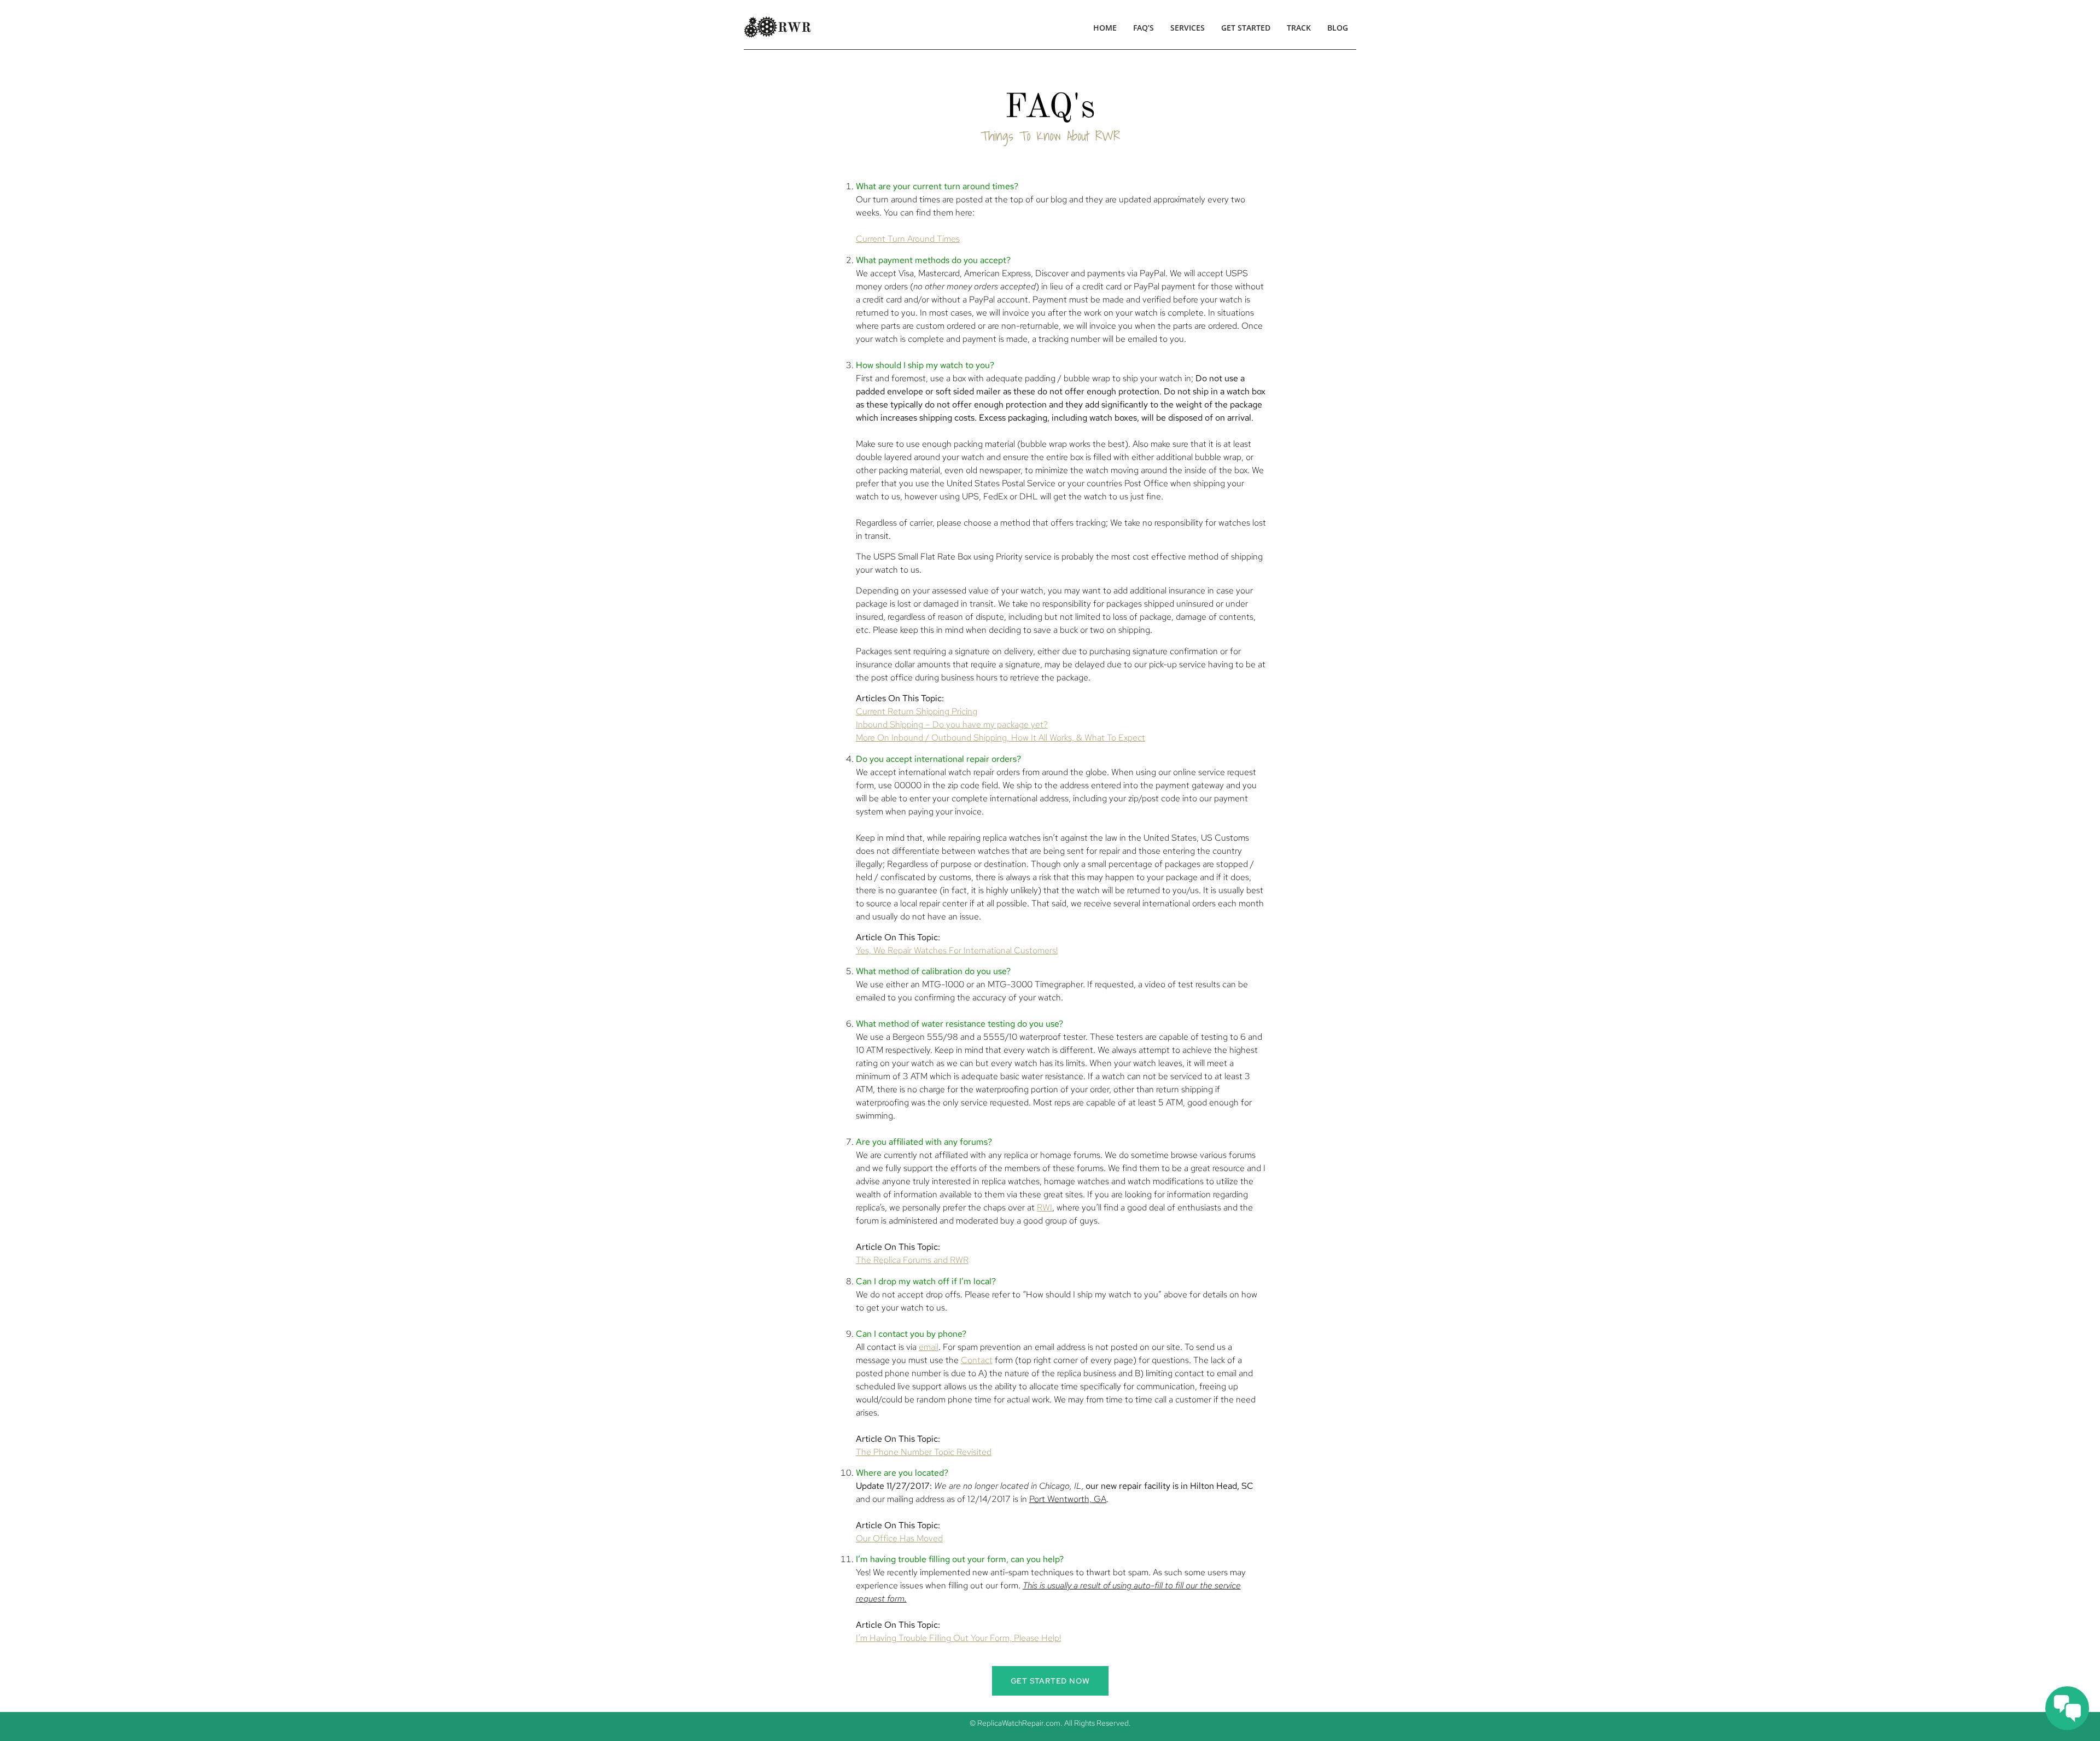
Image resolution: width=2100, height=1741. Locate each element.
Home (1105, 28)
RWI (1045, 1207)
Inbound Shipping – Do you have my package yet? (952, 724)
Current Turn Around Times (908, 239)
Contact (977, 1360)
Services (1188, 28)
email (929, 1347)
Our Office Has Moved (899, 1538)
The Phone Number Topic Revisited (924, 1452)
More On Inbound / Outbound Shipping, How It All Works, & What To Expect (1001, 738)
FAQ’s (1144, 28)
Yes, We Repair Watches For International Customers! (957, 950)
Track (1299, 28)
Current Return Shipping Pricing (917, 711)
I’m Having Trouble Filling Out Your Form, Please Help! (958, 1638)
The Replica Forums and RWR (912, 1260)
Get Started (1246, 28)
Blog (1338, 28)
